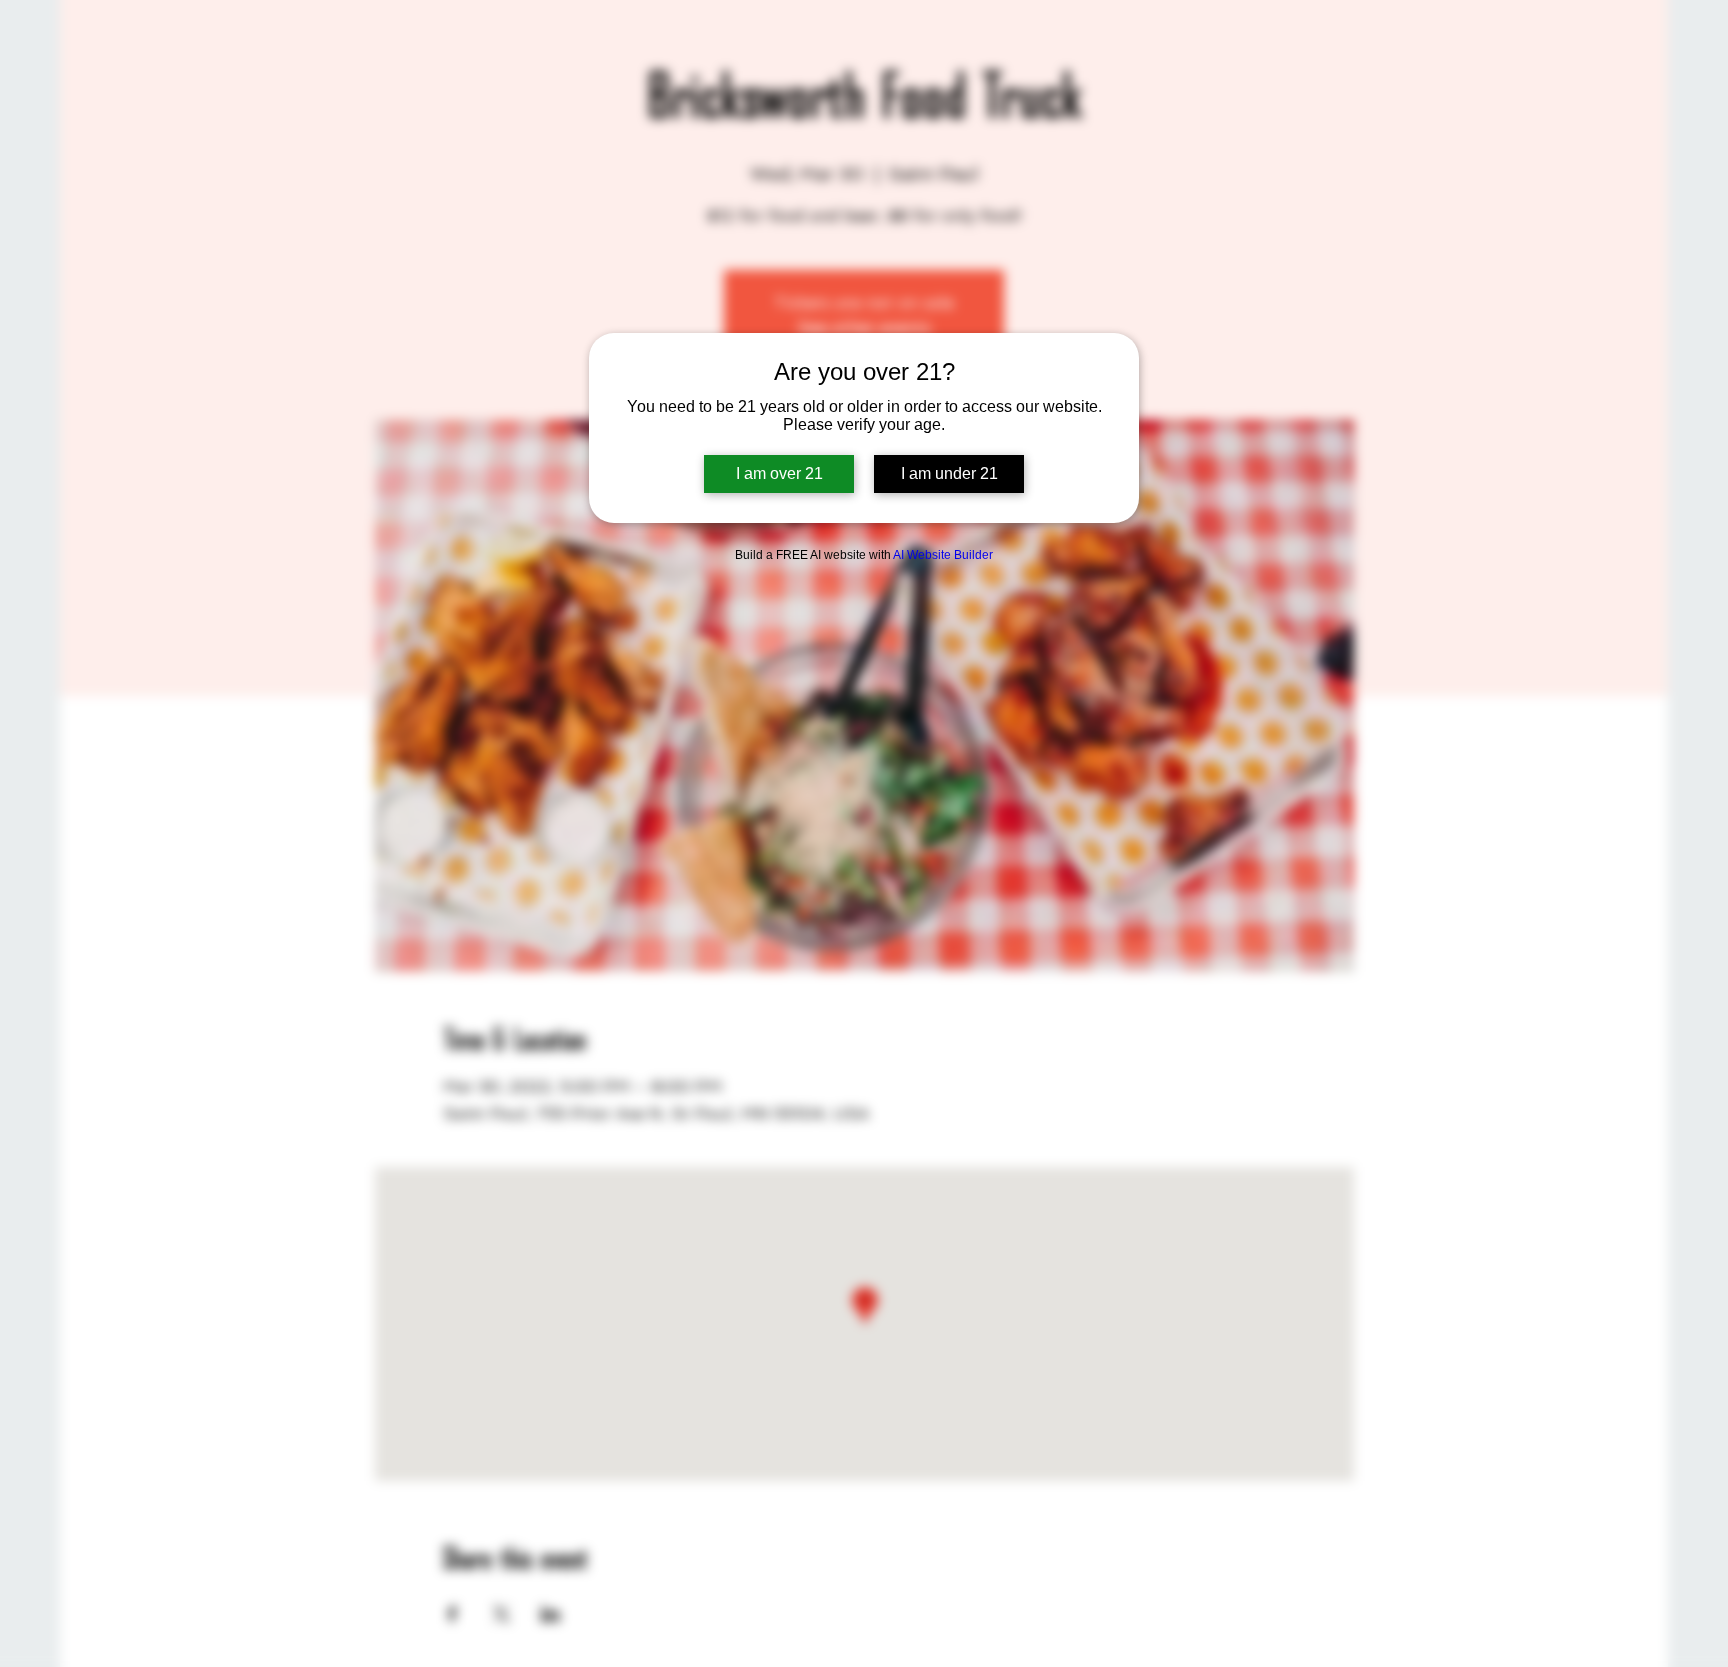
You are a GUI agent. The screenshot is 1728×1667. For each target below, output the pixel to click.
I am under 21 (949, 473)
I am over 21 (779, 473)
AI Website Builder (943, 555)
